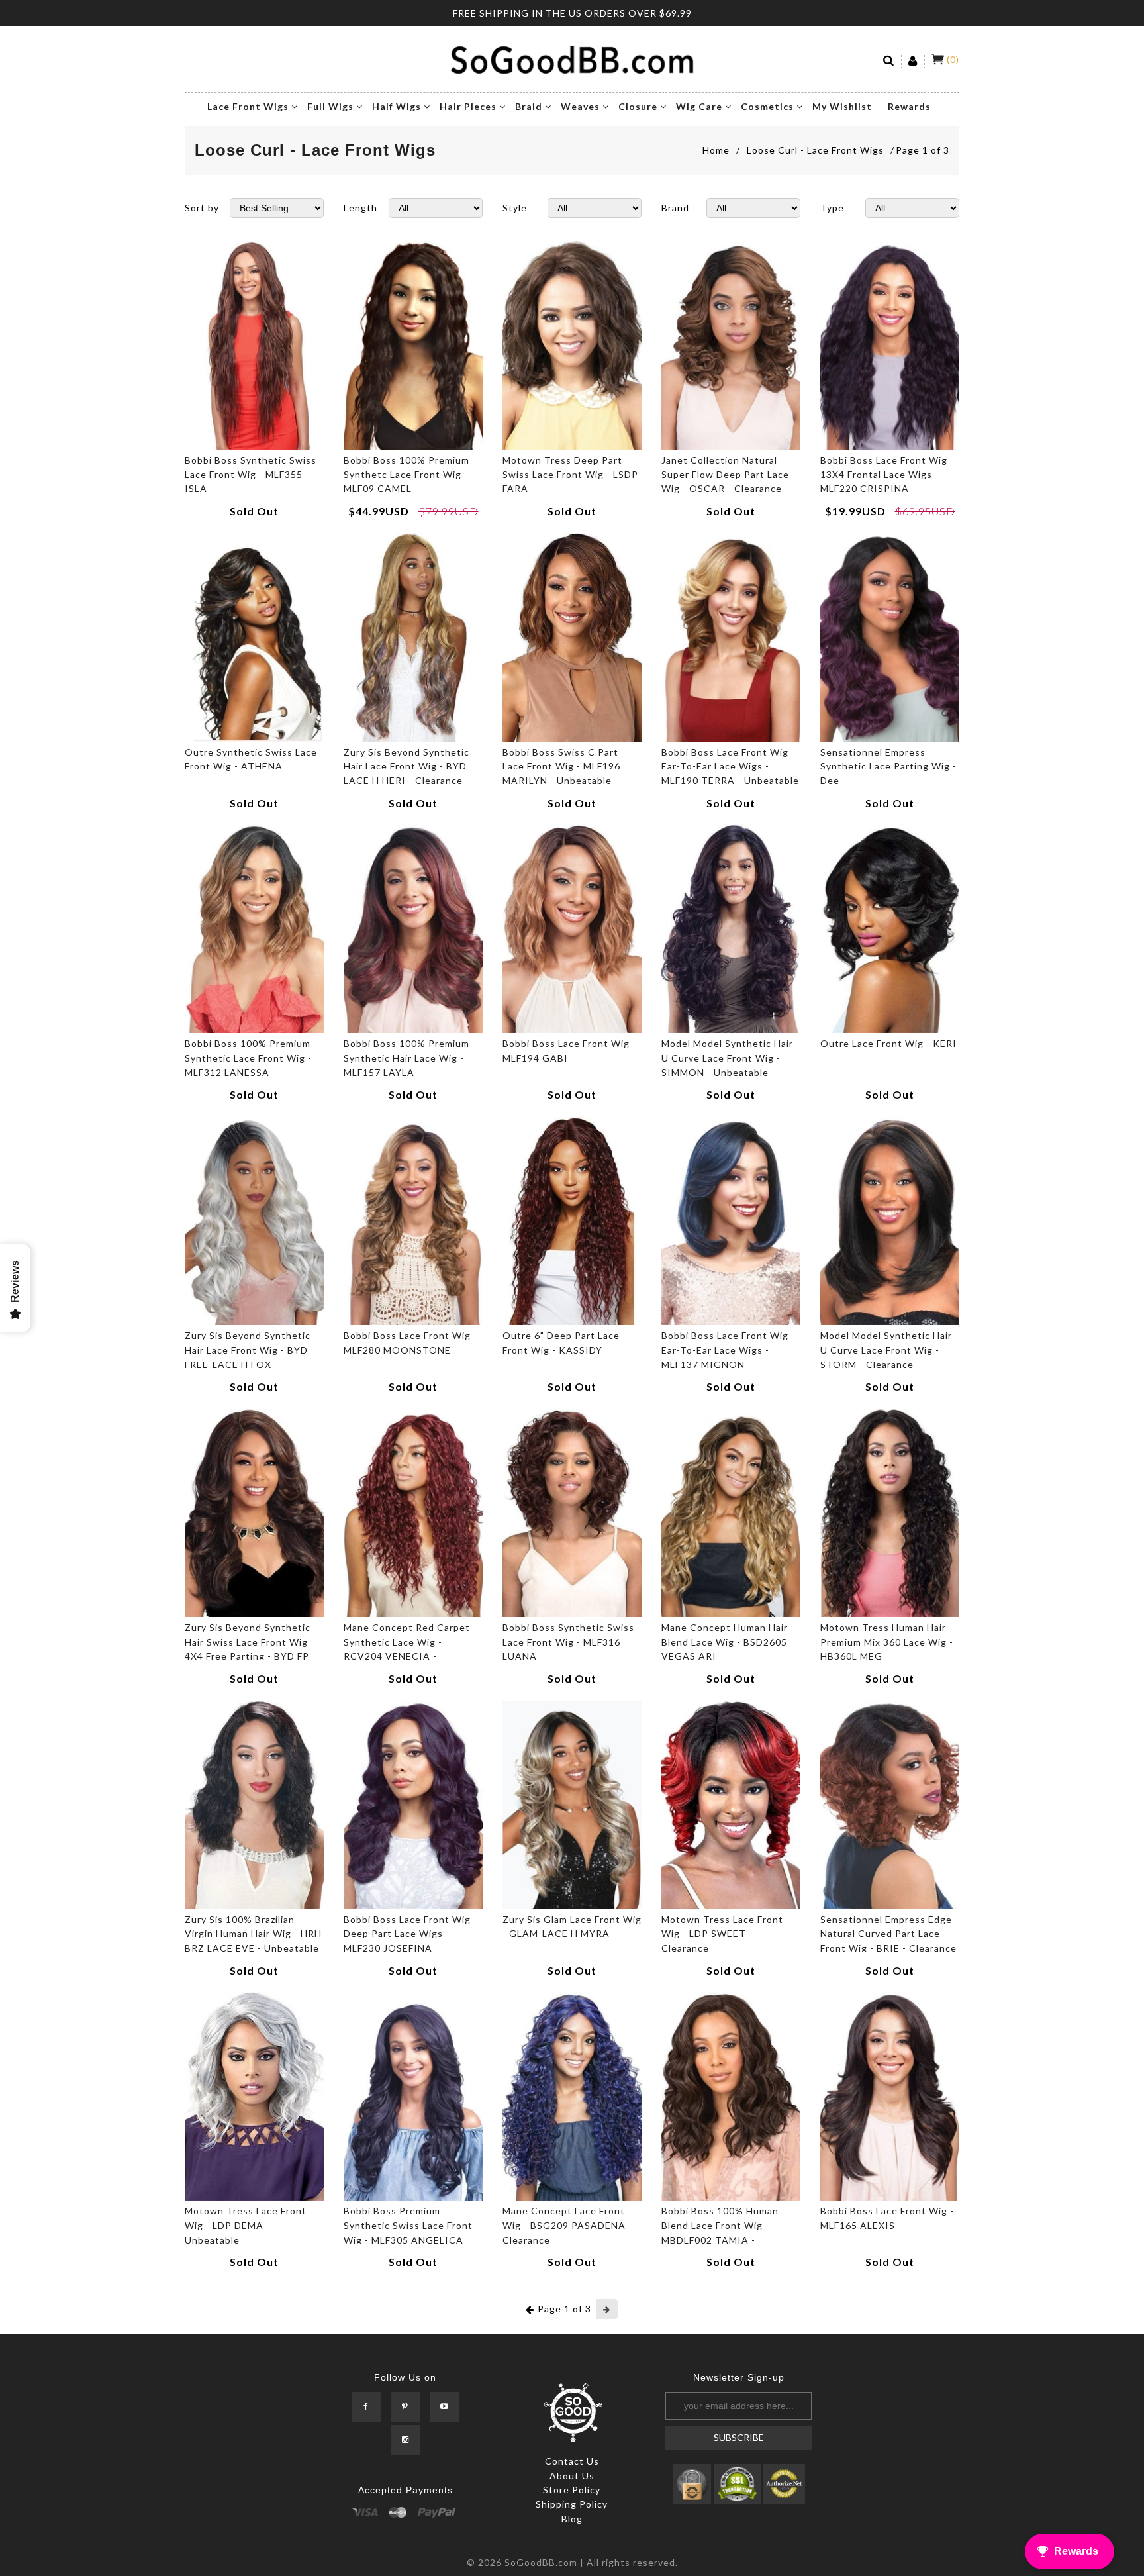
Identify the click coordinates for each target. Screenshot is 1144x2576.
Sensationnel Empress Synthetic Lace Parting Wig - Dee (888, 766)
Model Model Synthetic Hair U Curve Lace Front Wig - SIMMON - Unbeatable (727, 1058)
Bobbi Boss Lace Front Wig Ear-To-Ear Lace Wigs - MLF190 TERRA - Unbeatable (730, 766)
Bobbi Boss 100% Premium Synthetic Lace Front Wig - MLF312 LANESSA (248, 1058)
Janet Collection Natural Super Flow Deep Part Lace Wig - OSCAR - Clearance (725, 474)
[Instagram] (405, 2440)
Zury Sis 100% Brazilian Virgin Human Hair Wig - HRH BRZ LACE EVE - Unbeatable (253, 1934)
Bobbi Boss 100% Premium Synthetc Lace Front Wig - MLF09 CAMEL (406, 474)
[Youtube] (445, 2407)
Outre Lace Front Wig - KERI (888, 1043)
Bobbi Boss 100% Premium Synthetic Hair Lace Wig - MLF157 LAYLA (406, 1058)
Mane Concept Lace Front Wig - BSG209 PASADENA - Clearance (567, 2225)
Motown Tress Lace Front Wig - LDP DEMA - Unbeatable (246, 2225)
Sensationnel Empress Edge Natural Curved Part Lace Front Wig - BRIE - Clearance (888, 1934)
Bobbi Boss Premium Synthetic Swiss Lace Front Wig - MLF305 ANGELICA (408, 2225)
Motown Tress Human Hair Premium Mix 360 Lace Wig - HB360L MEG (887, 1642)
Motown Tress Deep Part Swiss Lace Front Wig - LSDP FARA (570, 474)
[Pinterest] (405, 2407)
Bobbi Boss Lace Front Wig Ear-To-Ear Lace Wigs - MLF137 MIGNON (725, 1350)
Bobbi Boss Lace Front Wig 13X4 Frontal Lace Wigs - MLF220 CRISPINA (884, 474)
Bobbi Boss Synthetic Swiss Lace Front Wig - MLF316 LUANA (568, 1642)
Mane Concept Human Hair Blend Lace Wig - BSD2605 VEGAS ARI (725, 1642)
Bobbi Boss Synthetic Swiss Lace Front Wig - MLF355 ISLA (251, 474)
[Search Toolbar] (889, 61)
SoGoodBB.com (541, 2562)
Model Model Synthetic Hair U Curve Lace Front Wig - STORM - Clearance (886, 1350)
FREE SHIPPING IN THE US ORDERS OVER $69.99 (572, 13)
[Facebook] (366, 2407)
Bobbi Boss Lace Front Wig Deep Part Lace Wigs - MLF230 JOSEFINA (407, 1934)
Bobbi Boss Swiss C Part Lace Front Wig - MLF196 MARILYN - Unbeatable (561, 766)
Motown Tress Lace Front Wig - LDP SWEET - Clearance (722, 1934)
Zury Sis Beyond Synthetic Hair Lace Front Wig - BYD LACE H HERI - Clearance (406, 766)
